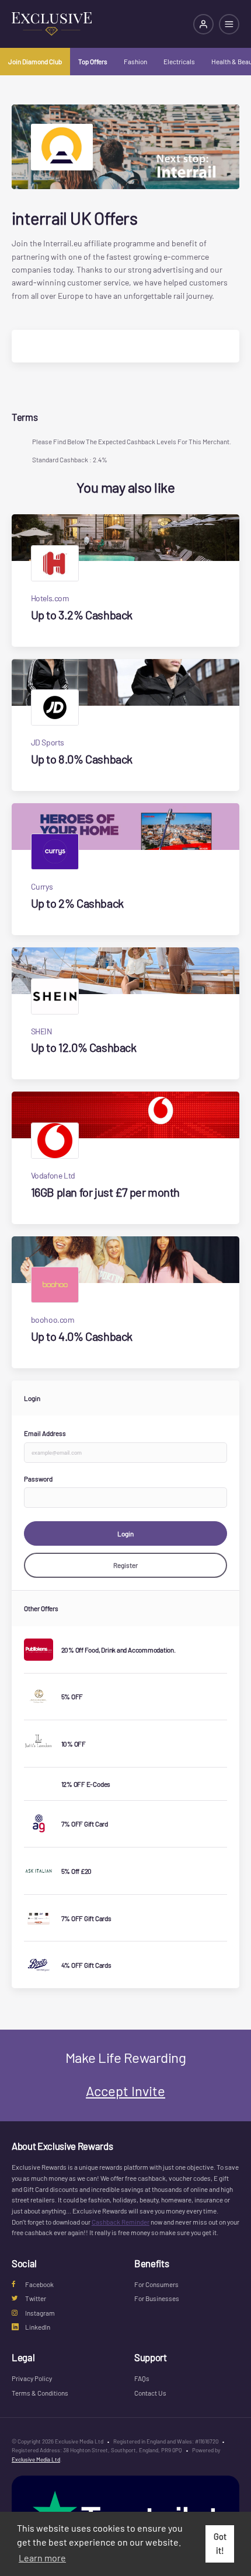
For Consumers (156, 2284)
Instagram (40, 2313)
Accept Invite (125, 2091)
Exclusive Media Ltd (36, 2459)
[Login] (203, 24)
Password (38, 1479)
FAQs (142, 2378)
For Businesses (157, 2298)
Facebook (39, 2284)
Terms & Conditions (40, 2393)
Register (125, 1565)
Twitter (36, 2298)
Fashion (135, 61)
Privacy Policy (32, 2378)
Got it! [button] (220, 2544)
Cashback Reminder (121, 2222)
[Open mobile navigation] (229, 24)
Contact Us (150, 2393)
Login (125, 1533)
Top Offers (93, 61)
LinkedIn (38, 2327)
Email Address (45, 1433)
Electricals (179, 61)
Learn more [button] (42, 2558)
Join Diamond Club (35, 61)
